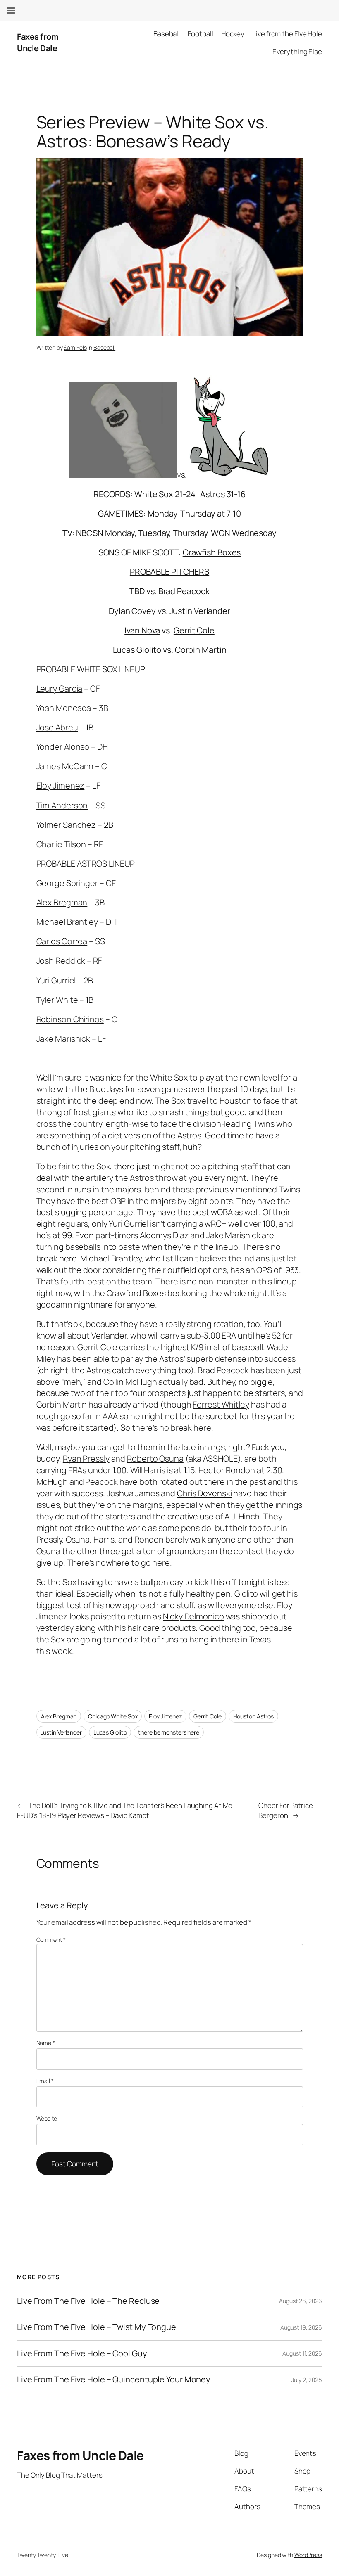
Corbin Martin (201, 650)
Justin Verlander (200, 611)
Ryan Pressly (86, 1459)
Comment (51, 1940)
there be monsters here (169, 1732)
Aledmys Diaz (164, 1235)
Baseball (104, 347)
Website (47, 2118)
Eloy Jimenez (61, 786)
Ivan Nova (142, 630)
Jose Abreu (57, 727)
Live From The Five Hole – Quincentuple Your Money (114, 2379)
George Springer (67, 883)
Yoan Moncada (64, 708)
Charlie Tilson (61, 844)
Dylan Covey (132, 611)
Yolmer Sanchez (66, 825)
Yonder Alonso (63, 747)
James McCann (65, 766)
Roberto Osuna (155, 1459)
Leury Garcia (60, 688)
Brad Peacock (184, 591)
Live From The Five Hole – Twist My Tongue (97, 2327)
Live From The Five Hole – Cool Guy (82, 2353)
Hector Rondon (227, 1470)
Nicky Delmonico (193, 1616)
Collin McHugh (130, 1382)
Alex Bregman (62, 902)
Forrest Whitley (221, 1404)
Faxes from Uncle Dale (38, 42)
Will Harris (148, 1470)
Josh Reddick (61, 961)
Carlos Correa (62, 941)
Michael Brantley (67, 922)
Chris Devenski (204, 1493)
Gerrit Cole (194, 630)
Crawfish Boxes (212, 552)
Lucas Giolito (137, 650)
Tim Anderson (62, 805)
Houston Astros (254, 1716)
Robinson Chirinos (70, 1019)
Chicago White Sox (113, 1716)
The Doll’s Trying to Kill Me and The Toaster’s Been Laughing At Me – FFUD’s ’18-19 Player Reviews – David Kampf (127, 1810)
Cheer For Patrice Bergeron (285, 1810)
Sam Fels (75, 347)
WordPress (308, 2555)
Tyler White (57, 1000)
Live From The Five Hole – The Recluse (88, 2301)
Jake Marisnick (63, 1039)
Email (45, 2081)
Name (46, 2043)
